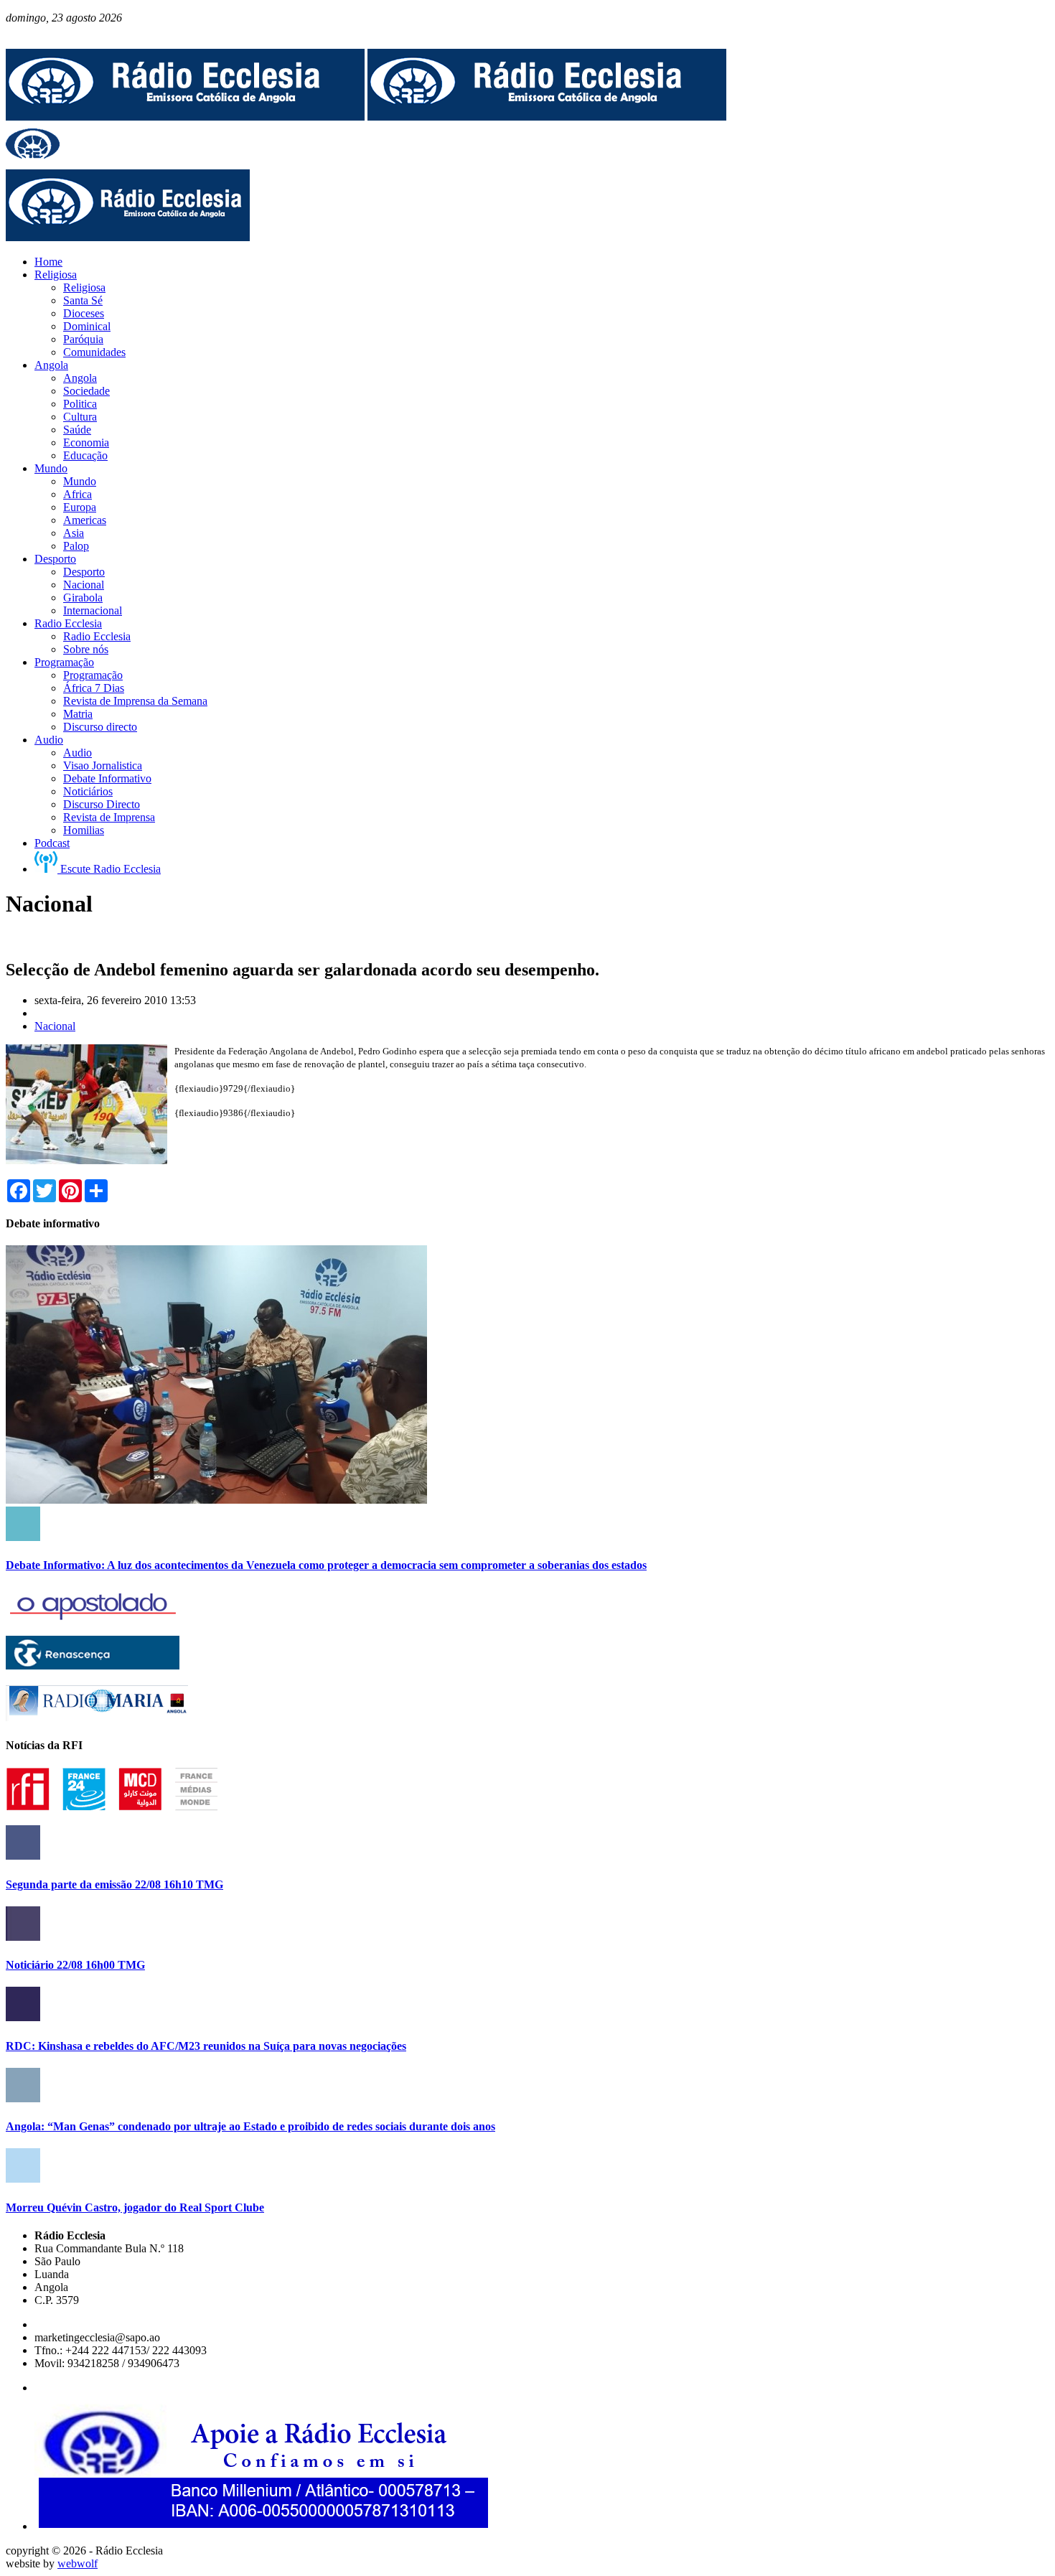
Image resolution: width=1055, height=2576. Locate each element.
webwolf (78, 2563)
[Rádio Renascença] (93, 1666)
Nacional (55, 1026)
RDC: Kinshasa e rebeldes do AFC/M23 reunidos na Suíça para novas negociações (206, 2046)
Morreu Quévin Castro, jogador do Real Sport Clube (135, 2207)
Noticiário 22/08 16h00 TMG (75, 1965)
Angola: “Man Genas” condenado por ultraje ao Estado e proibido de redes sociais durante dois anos (250, 2126)
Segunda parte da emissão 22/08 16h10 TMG (114, 1884)
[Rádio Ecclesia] (185, 117)
